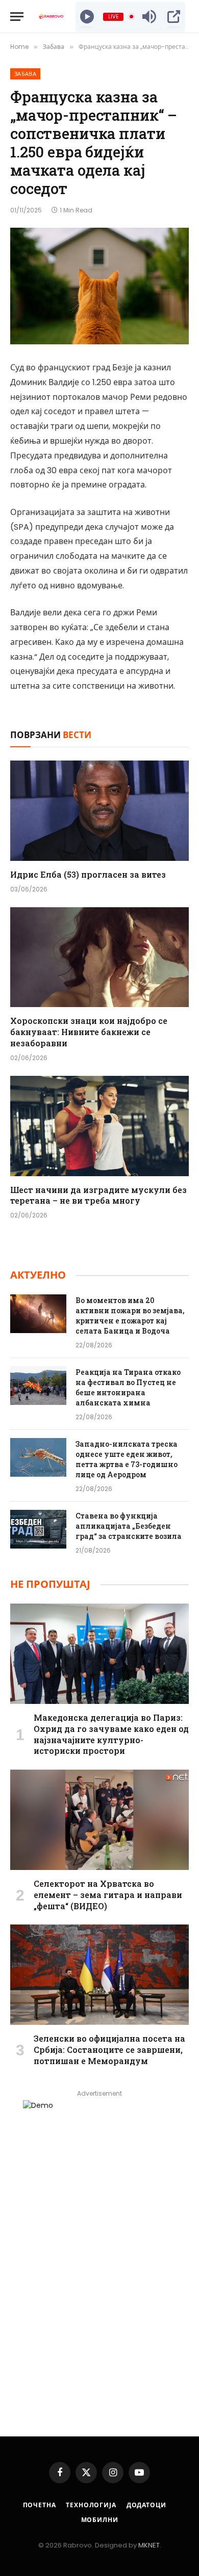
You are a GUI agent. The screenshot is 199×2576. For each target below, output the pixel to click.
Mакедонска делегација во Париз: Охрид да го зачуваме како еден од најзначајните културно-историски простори (111, 1734)
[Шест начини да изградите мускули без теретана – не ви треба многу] (99, 1126)
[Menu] (17, 17)
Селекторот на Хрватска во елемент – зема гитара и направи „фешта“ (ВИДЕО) (108, 1895)
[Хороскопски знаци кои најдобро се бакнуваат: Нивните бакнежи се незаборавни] (99, 957)
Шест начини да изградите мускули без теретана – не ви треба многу (98, 1195)
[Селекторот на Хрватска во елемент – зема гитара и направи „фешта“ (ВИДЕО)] (99, 1820)
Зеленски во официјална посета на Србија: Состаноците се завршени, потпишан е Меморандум (109, 2050)
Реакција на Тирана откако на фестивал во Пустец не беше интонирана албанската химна (128, 1387)
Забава (25, 74)
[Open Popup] (174, 17)
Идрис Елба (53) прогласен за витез (88, 874)
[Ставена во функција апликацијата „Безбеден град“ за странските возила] (38, 1529)
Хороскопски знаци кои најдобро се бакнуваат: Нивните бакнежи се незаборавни (89, 1032)
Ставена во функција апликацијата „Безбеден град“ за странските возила (129, 1526)
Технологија (91, 2505)
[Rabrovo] (51, 17)
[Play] (87, 17)
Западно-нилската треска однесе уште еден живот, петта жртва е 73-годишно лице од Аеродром (127, 1459)
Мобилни (100, 2520)
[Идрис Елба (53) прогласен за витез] (99, 811)
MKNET (149, 2545)
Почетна (40, 2505)
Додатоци (146, 2505)
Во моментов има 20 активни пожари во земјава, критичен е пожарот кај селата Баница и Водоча (130, 1316)
